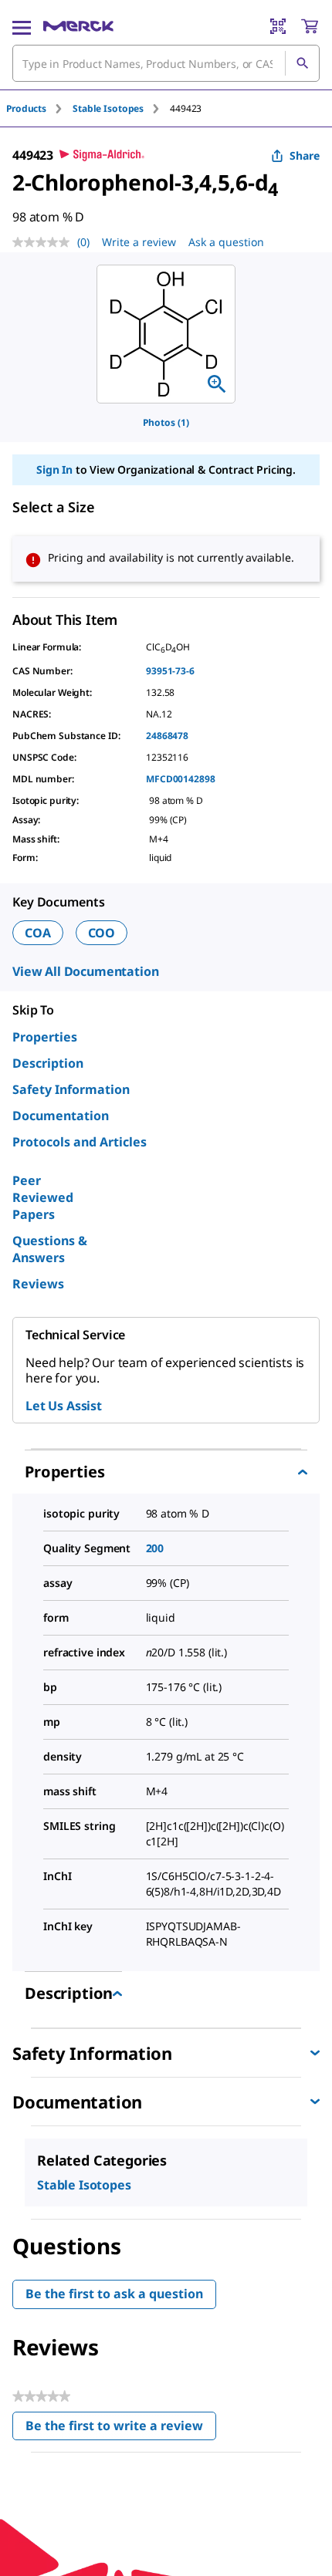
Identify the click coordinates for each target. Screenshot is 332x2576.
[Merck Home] (78, 26)
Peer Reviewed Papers (43, 1197)
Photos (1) (166, 422)
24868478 (167, 736)
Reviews (38, 1284)
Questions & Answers (50, 1249)
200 (155, 1548)
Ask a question (226, 242)
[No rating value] (45, 242)
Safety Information (71, 1089)
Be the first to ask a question (114, 2294)
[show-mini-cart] (310, 26)
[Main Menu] (22, 26)
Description (48, 1063)
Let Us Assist (64, 1406)
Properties (45, 1037)
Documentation (61, 1116)
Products (26, 108)
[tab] (39, 108)
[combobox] (166, 63)
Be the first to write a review (121, 2429)
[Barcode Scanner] (278, 26)
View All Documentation (85, 971)
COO (102, 933)
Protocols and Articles (80, 1142)
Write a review (139, 242)
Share (305, 155)
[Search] (302, 63)
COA (38, 933)
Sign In (54, 469)
